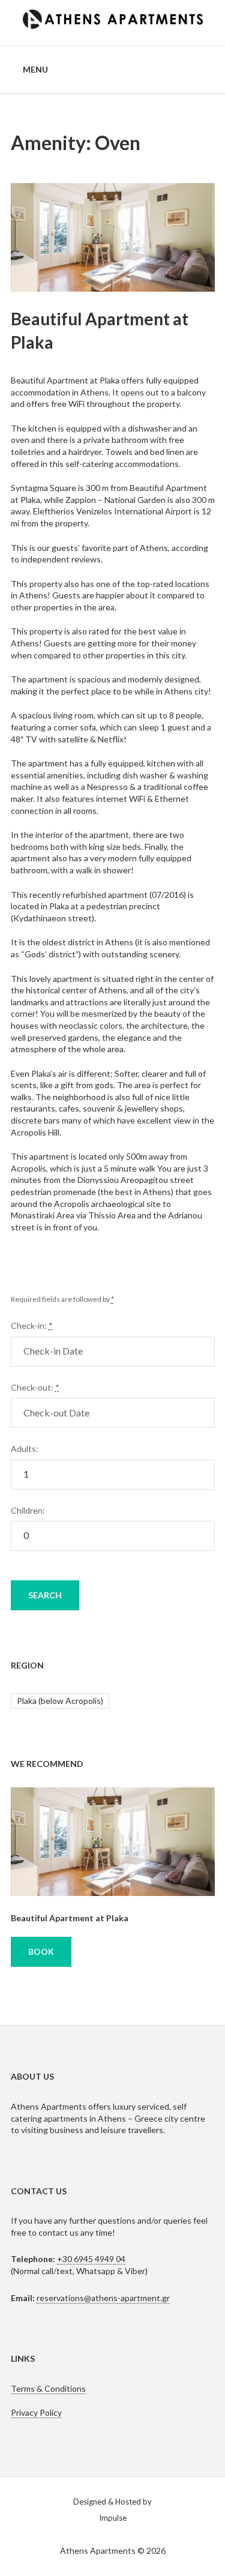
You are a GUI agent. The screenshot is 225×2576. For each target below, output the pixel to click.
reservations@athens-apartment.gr (103, 2298)
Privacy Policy (36, 2412)
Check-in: (32, 1326)
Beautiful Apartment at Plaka (70, 1918)
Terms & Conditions (48, 2388)
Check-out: (35, 1387)
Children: (28, 1510)
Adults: (25, 1449)
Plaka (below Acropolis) (60, 1701)
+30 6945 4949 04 (91, 2259)
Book (41, 1952)
